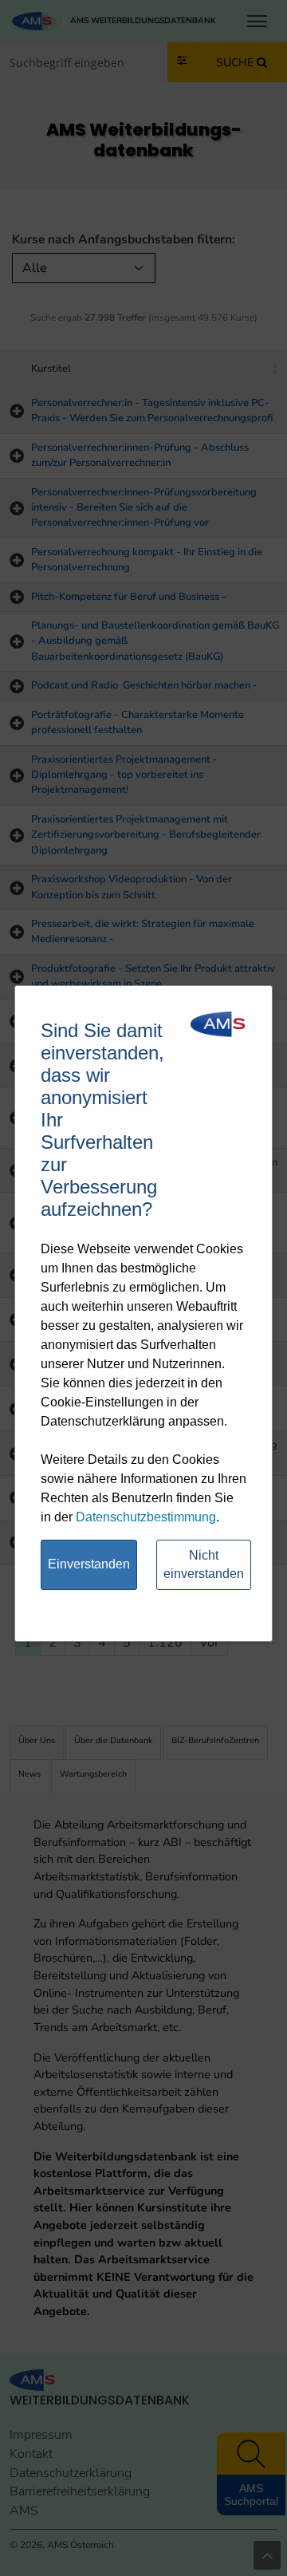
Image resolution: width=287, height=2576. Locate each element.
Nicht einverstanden (204, 1564)
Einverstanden (89, 1564)
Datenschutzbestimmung (146, 1517)
